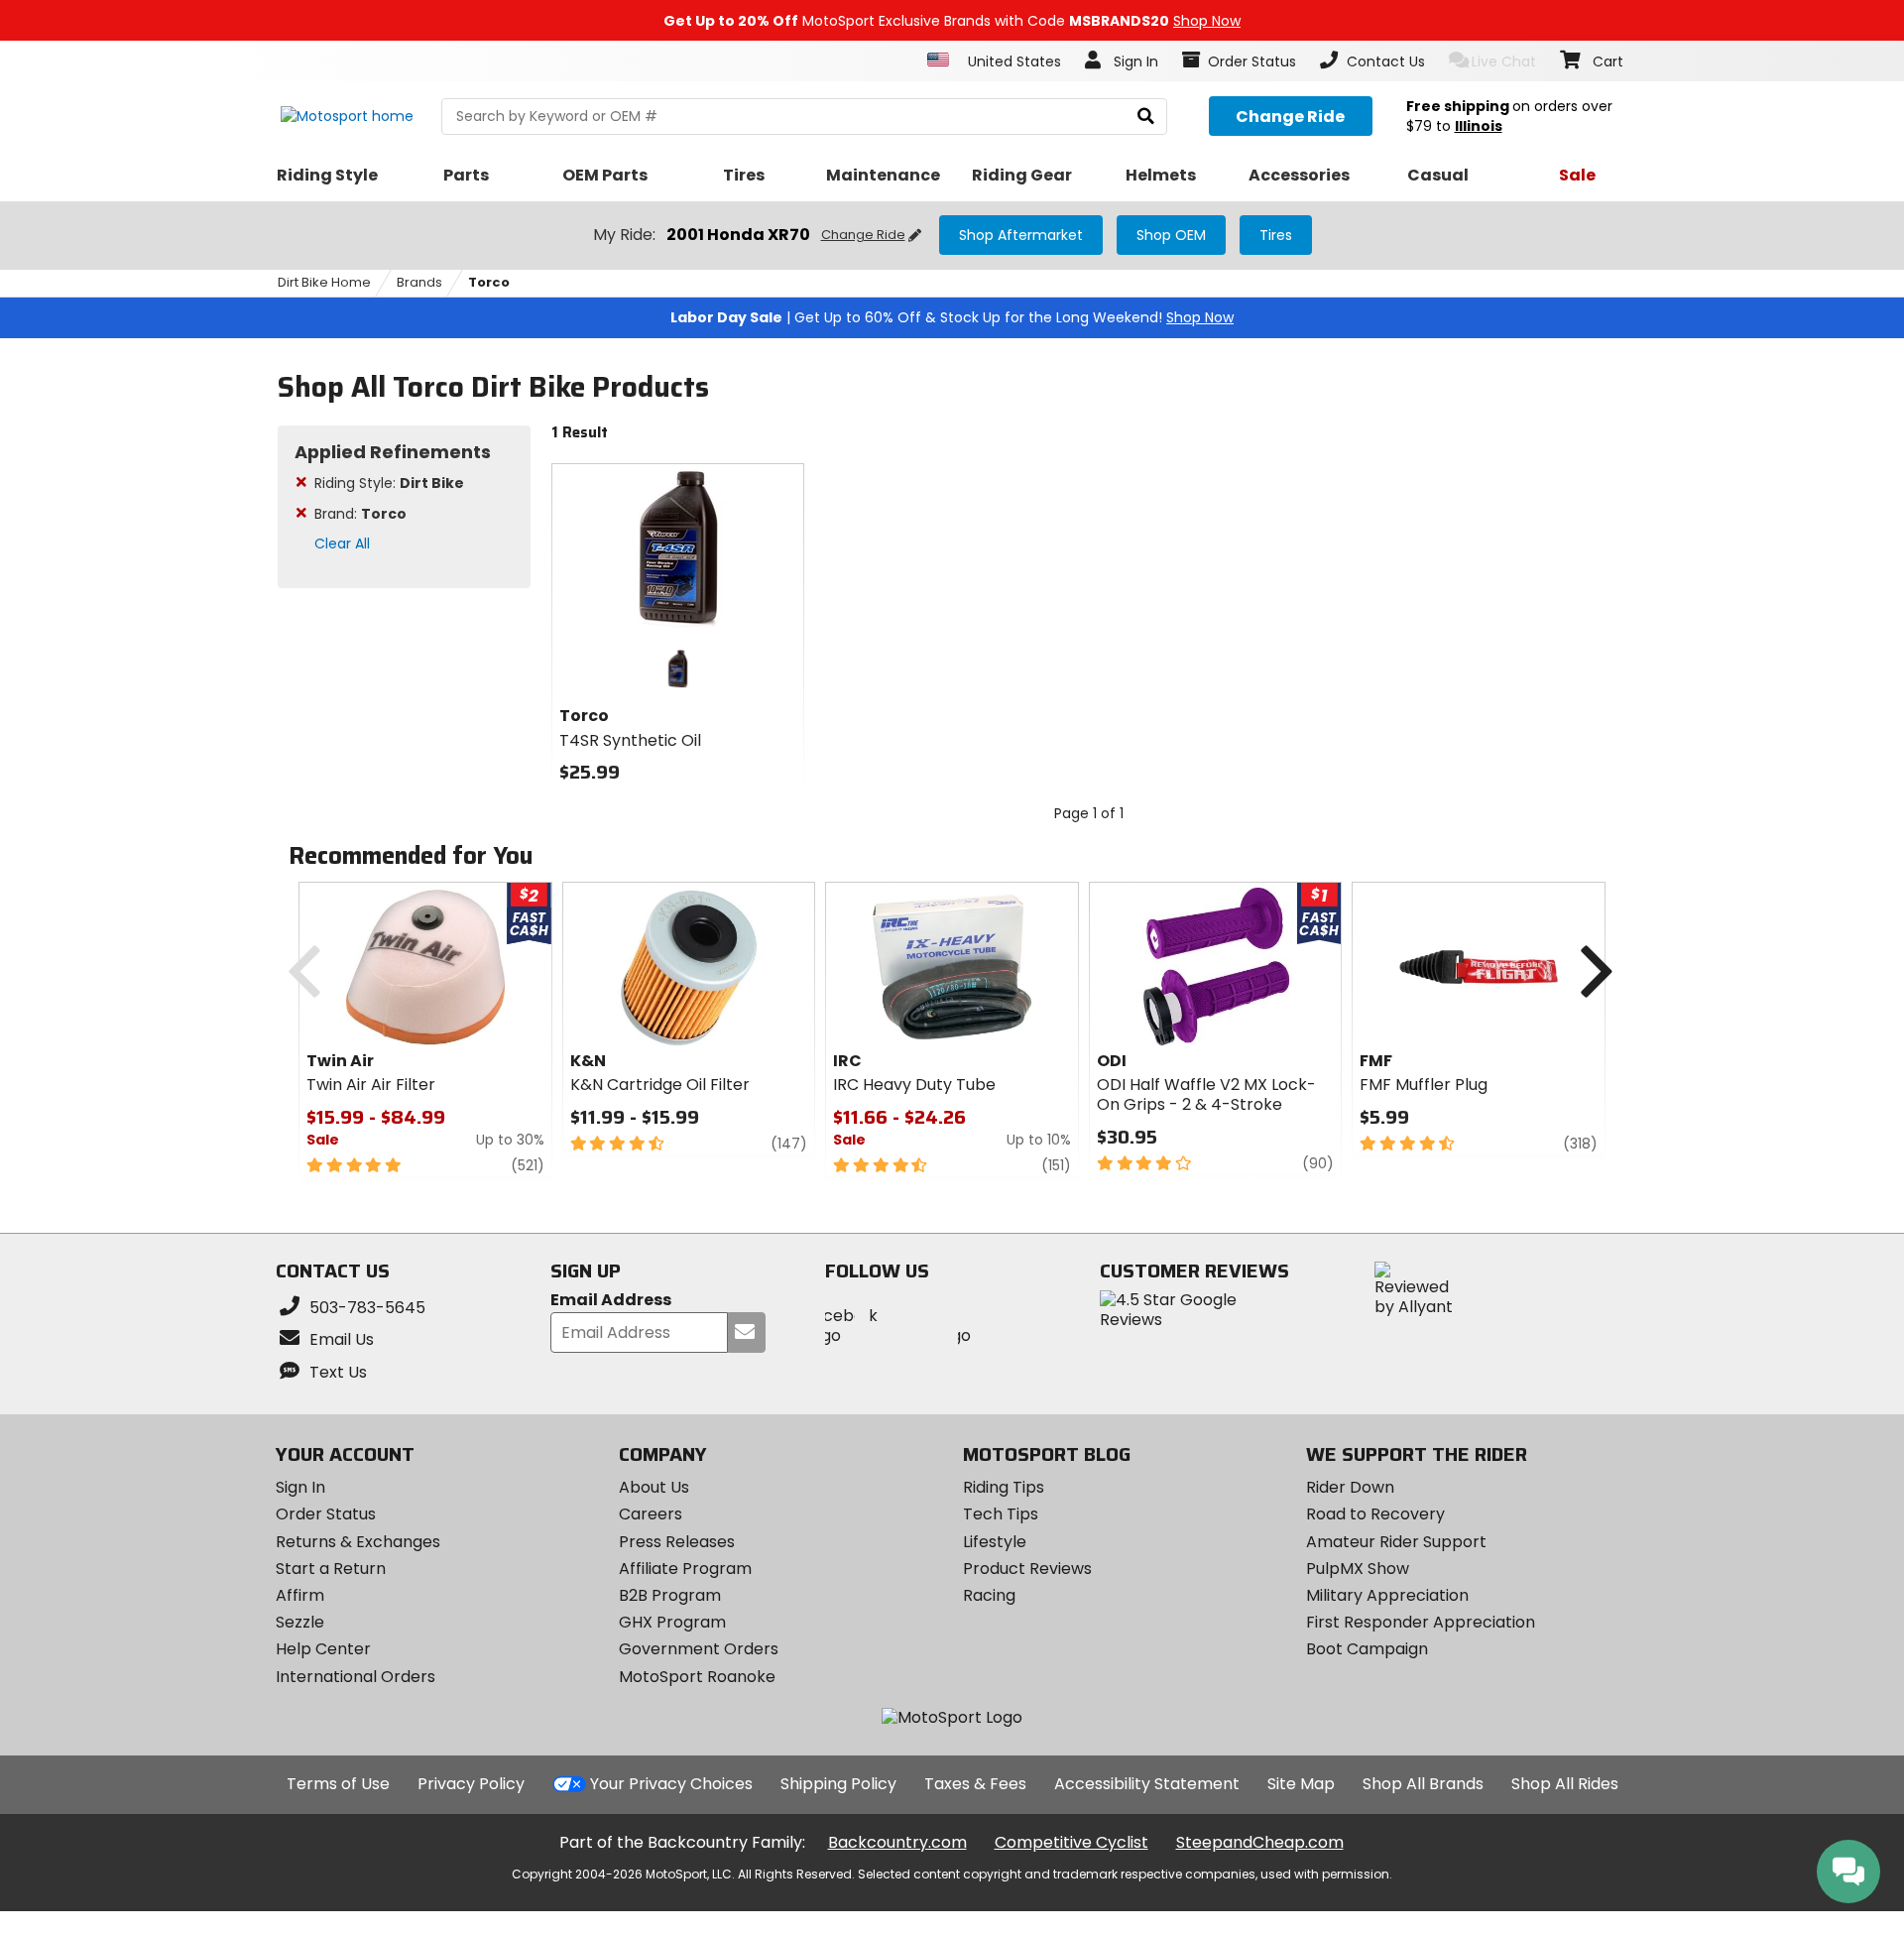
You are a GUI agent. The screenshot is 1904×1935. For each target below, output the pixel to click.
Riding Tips (1004, 1487)
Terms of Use (338, 1784)
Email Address (611, 1301)
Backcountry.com (897, 1842)
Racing (989, 1595)
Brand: (360, 514)
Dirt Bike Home (324, 282)
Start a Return (331, 1569)
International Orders (356, 1677)
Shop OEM (1171, 235)
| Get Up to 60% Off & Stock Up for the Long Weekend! (952, 317)
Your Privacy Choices (671, 1784)
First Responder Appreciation (1421, 1622)
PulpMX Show (1358, 1569)
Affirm (300, 1595)
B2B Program (670, 1595)
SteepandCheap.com (1260, 1842)
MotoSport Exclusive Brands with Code (952, 21)
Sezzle (300, 1622)
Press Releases (677, 1542)
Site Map (1301, 1784)
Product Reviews (1027, 1569)
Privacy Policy (471, 1784)
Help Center (323, 1649)
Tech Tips (1001, 1514)
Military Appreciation (1387, 1595)
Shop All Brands (1423, 1784)
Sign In (300, 1487)
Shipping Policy (838, 1784)
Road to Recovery (1375, 1514)
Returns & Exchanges (358, 1542)
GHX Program (672, 1622)
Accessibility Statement (1147, 1784)
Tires (1276, 235)
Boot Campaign (1367, 1649)
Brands (419, 282)
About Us (654, 1487)
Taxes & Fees (975, 1784)
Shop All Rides (1565, 1784)
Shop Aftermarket (1021, 235)
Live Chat (1504, 61)
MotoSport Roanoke (697, 1677)
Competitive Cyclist (1071, 1842)
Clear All (342, 544)
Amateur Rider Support (1396, 1542)
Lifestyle (995, 1542)
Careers (651, 1514)
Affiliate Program (685, 1569)
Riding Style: (389, 483)
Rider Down (1350, 1487)
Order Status (326, 1514)
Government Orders (699, 1649)
